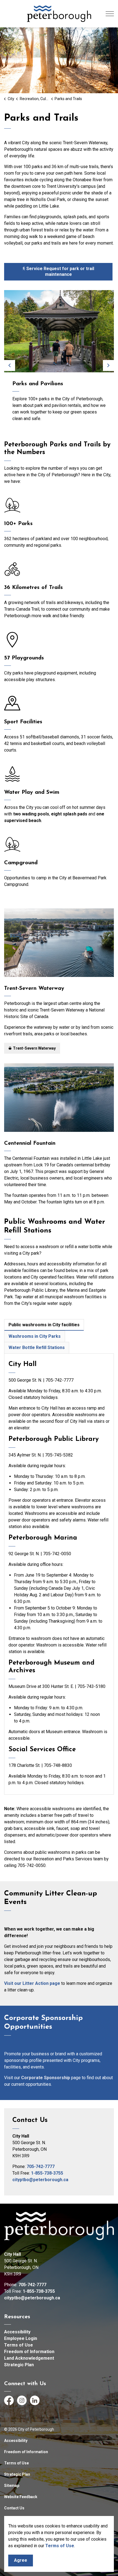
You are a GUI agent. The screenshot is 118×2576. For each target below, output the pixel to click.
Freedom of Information (29, 2352)
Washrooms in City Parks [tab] (35, 1336)
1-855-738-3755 (47, 2173)
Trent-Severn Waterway (34, 1048)
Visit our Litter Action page (32, 1983)
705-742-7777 (41, 2166)
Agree (21, 2560)
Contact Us (14, 2508)
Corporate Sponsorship (46, 2078)
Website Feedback (21, 2497)
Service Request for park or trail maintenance (60, 271)
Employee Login (21, 2338)
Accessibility (17, 2332)
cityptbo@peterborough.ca (40, 2180)
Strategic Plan (19, 2365)
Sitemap (12, 2486)
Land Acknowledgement (29, 2358)
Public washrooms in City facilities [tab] (44, 1325)
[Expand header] (110, 14)
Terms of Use (60, 2546)
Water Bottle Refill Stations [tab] (37, 1347)
